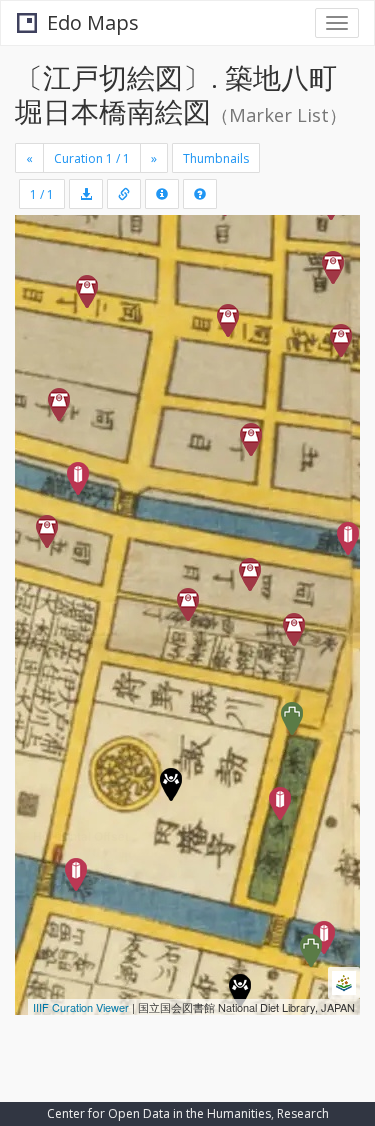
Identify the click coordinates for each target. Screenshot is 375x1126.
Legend (54, 987)
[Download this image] (86, 194)
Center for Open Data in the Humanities (159, 1113)
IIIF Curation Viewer (81, 1007)
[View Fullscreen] (42, 316)
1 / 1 (42, 194)
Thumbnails (216, 158)
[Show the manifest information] (162, 194)
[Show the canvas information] (124, 194)
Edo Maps (93, 22)
